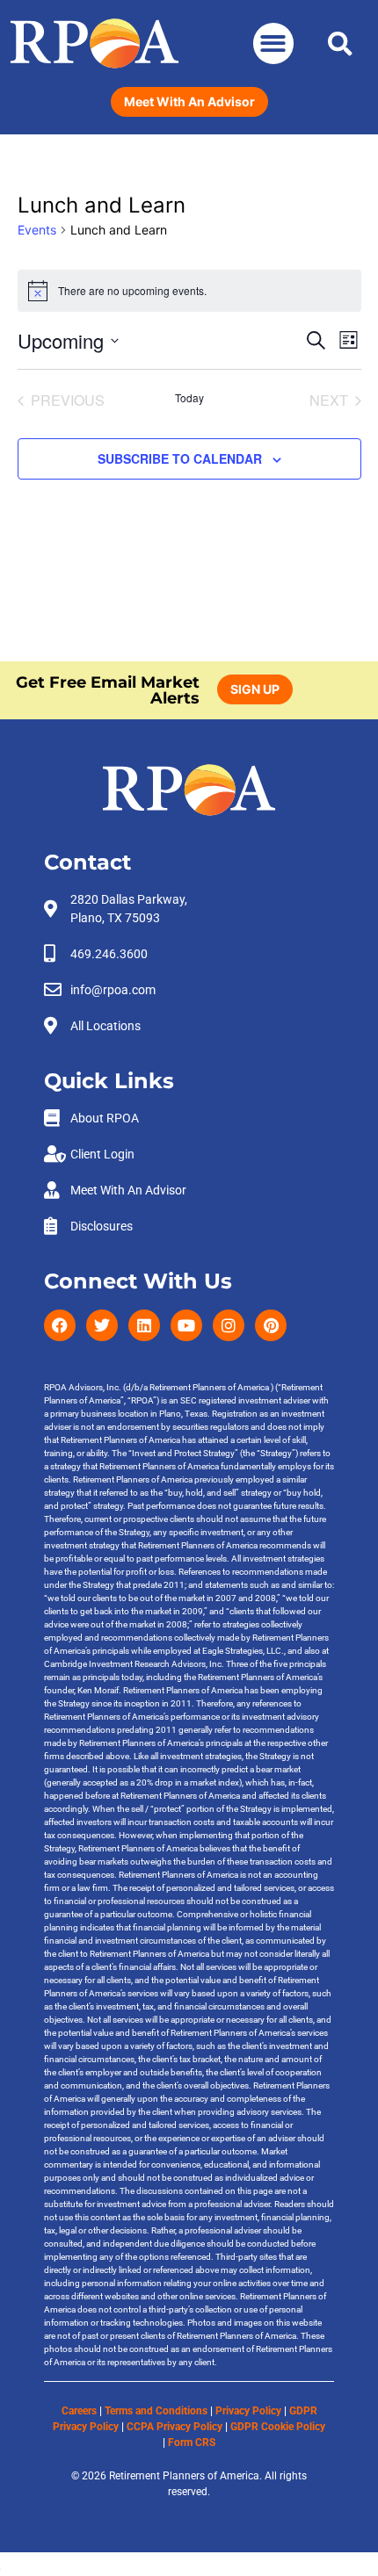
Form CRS (192, 2443)
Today (189, 398)
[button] (274, 43)
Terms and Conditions (156, 2411)
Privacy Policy (248, 2411)
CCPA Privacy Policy (174, 2427)
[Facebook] (60, 1325)
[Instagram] (229, 1325)
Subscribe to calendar (180, 458)
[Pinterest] (271, 1325)
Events (37, 230)
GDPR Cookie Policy (278, 2427)
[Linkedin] (144, 1325)
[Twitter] (102, 1325)
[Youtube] (186, 1325)
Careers (79, 2411)
